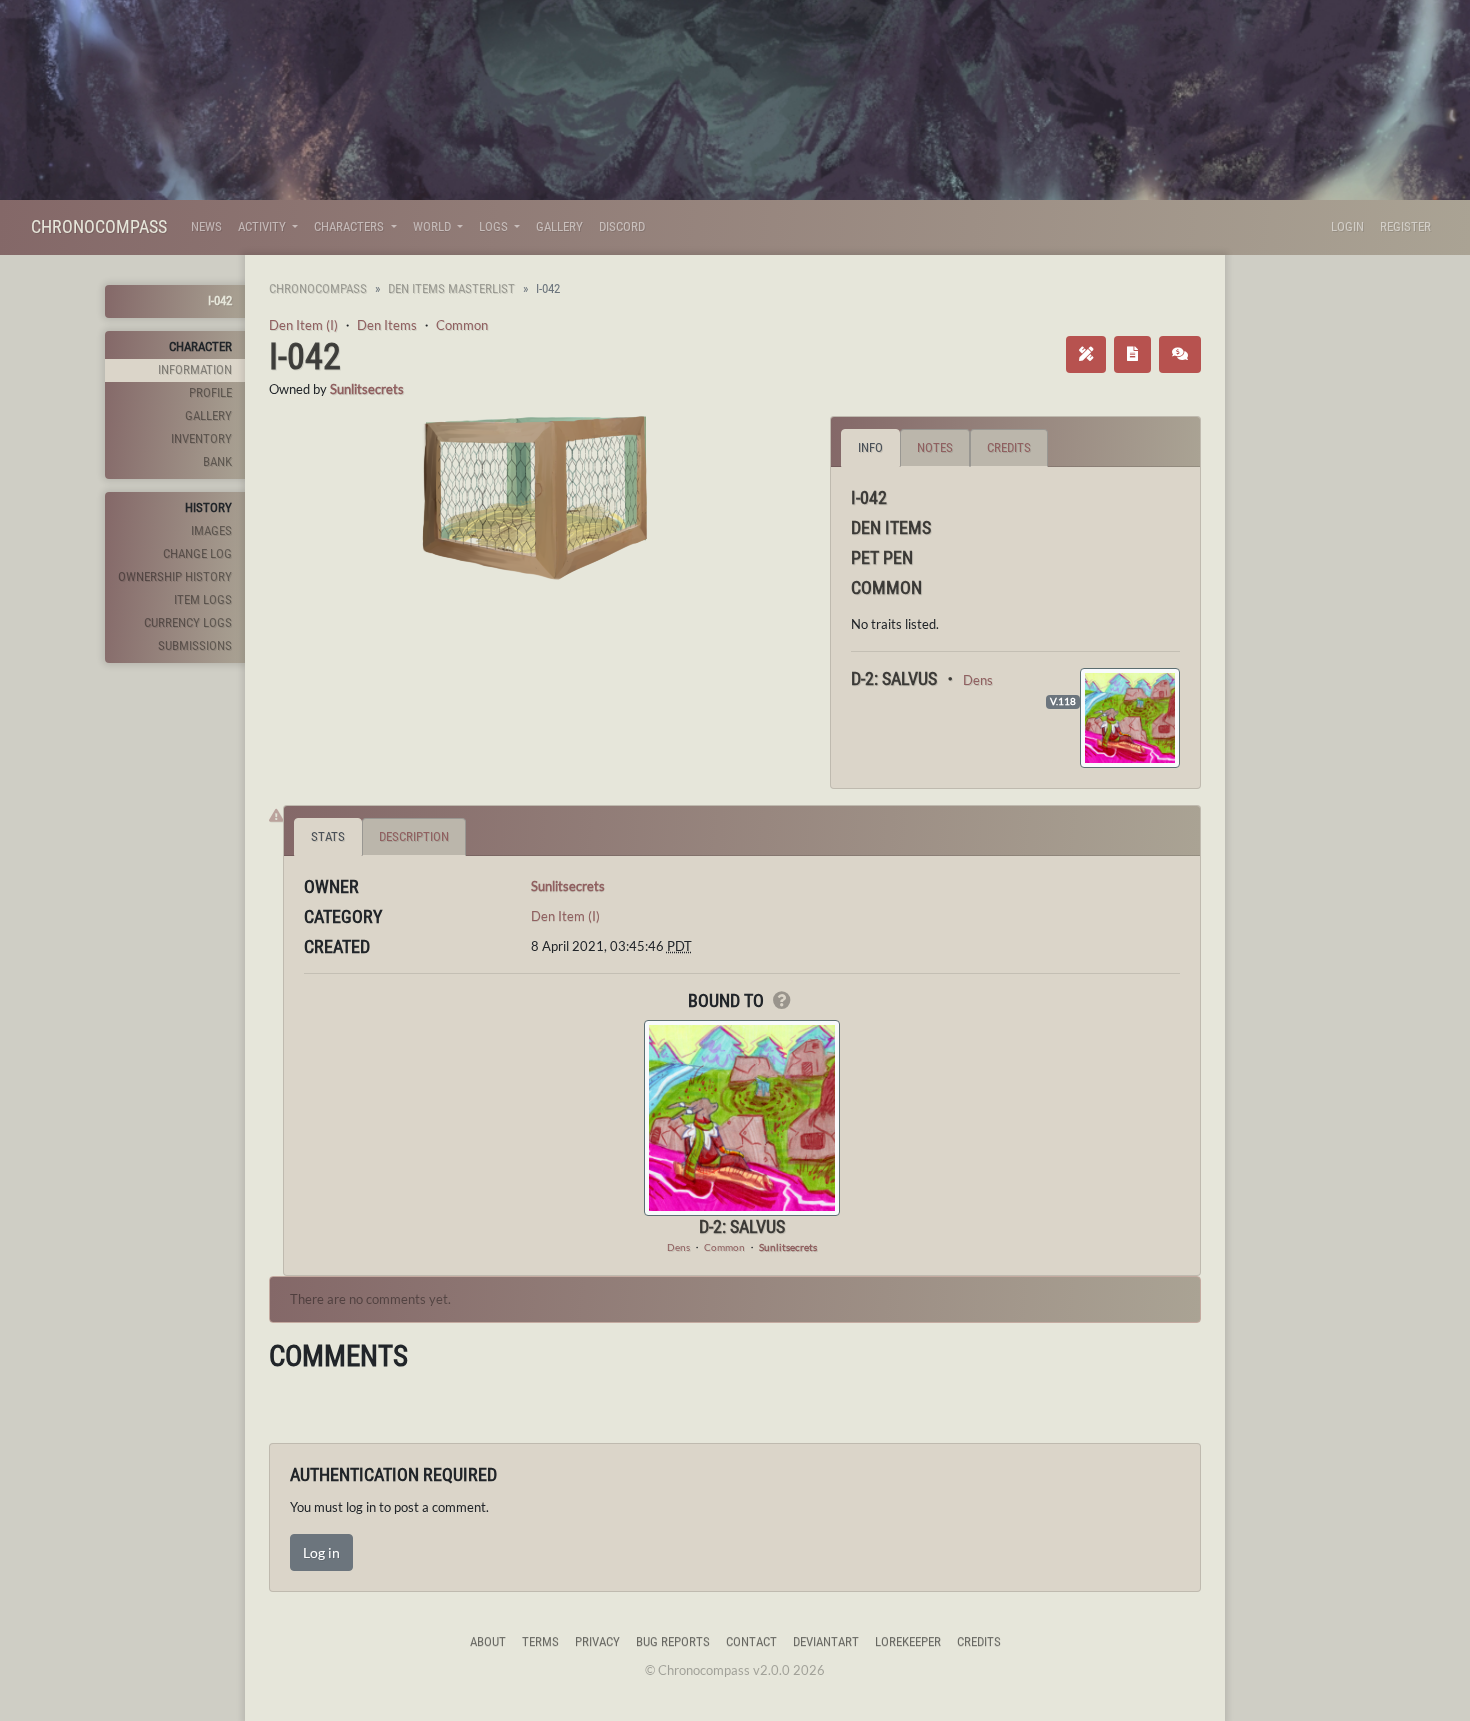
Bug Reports (673, 1641)
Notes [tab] (935, 447)
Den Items (387, 325)
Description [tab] (414, 836)
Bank (217, 461)
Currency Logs (188, 622)
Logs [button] (495, 226)
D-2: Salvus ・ (907, 678)
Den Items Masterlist (451, 288)
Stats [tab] (328, 836)
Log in (321, 1552)
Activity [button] (263, 226)
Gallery (559, 226)
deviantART (826, 1641)
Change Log (197, 553)
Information (195, 369)
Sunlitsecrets (367, 389)
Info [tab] (870, 447)
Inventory (201, 438)
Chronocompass (99, 226)
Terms (540, 1641)
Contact (751, 1641)
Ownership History (175, 576)
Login (1347, 226)
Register (1405, 226)
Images (211, 530)
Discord (622, 226)
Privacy (597, 1641)
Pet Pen (882, 557)
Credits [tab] (1009, 447)
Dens (978, 680)
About (488, 1641)
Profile (210, 392)
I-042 (220, 300)
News (206, 226)
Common (462, 325)
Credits (979, 1641)
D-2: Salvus (742, 1226)
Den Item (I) (303, 325)
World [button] (433, 226)
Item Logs (203, 599)
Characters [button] (350, 226)
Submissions (195, 645)
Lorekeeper (908, 1641)
